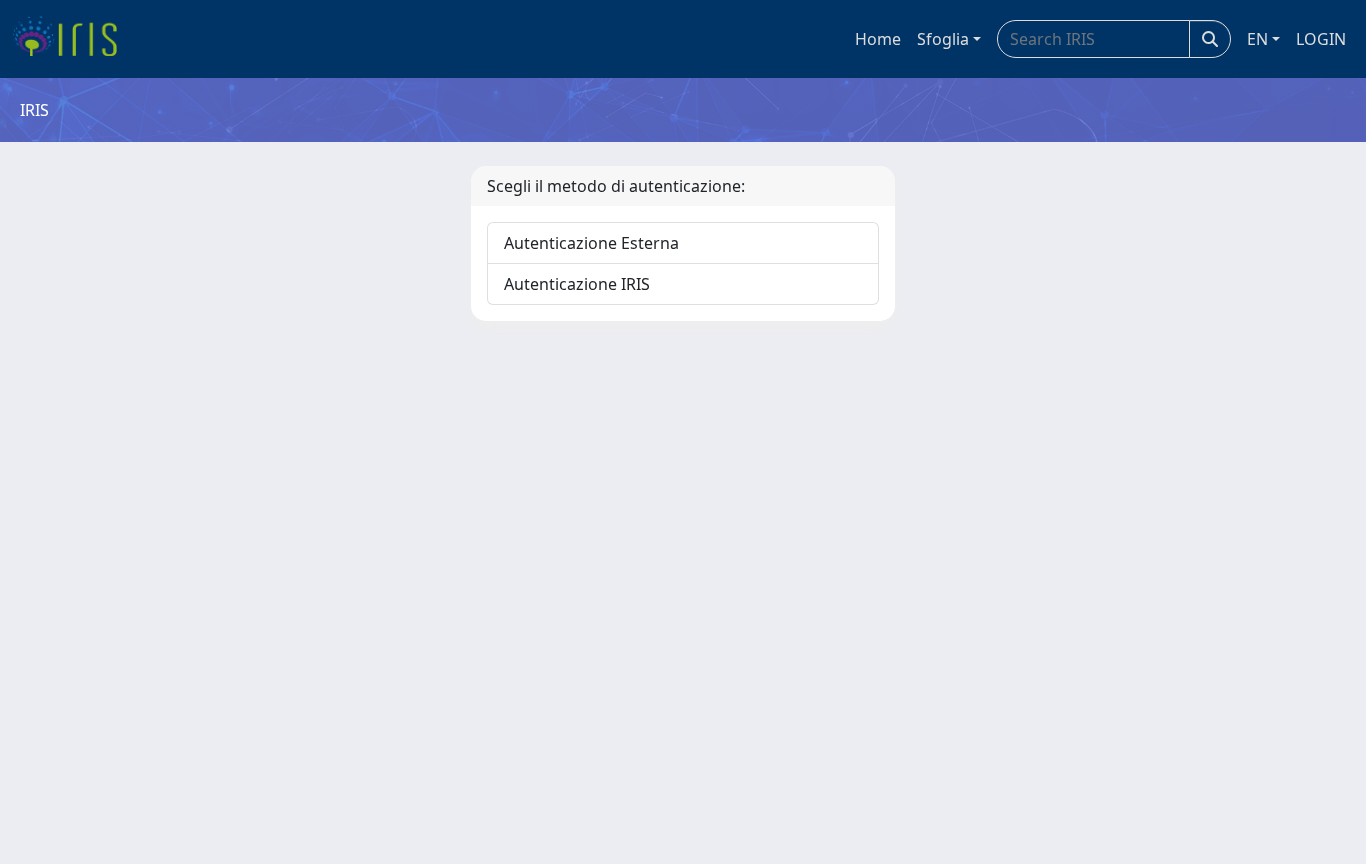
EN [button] (1257, 39)
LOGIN (1321, 39)
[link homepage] (72, 39)
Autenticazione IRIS (577, 284)
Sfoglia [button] (943, 39)
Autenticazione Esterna (591, 243)
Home (878, 39)
